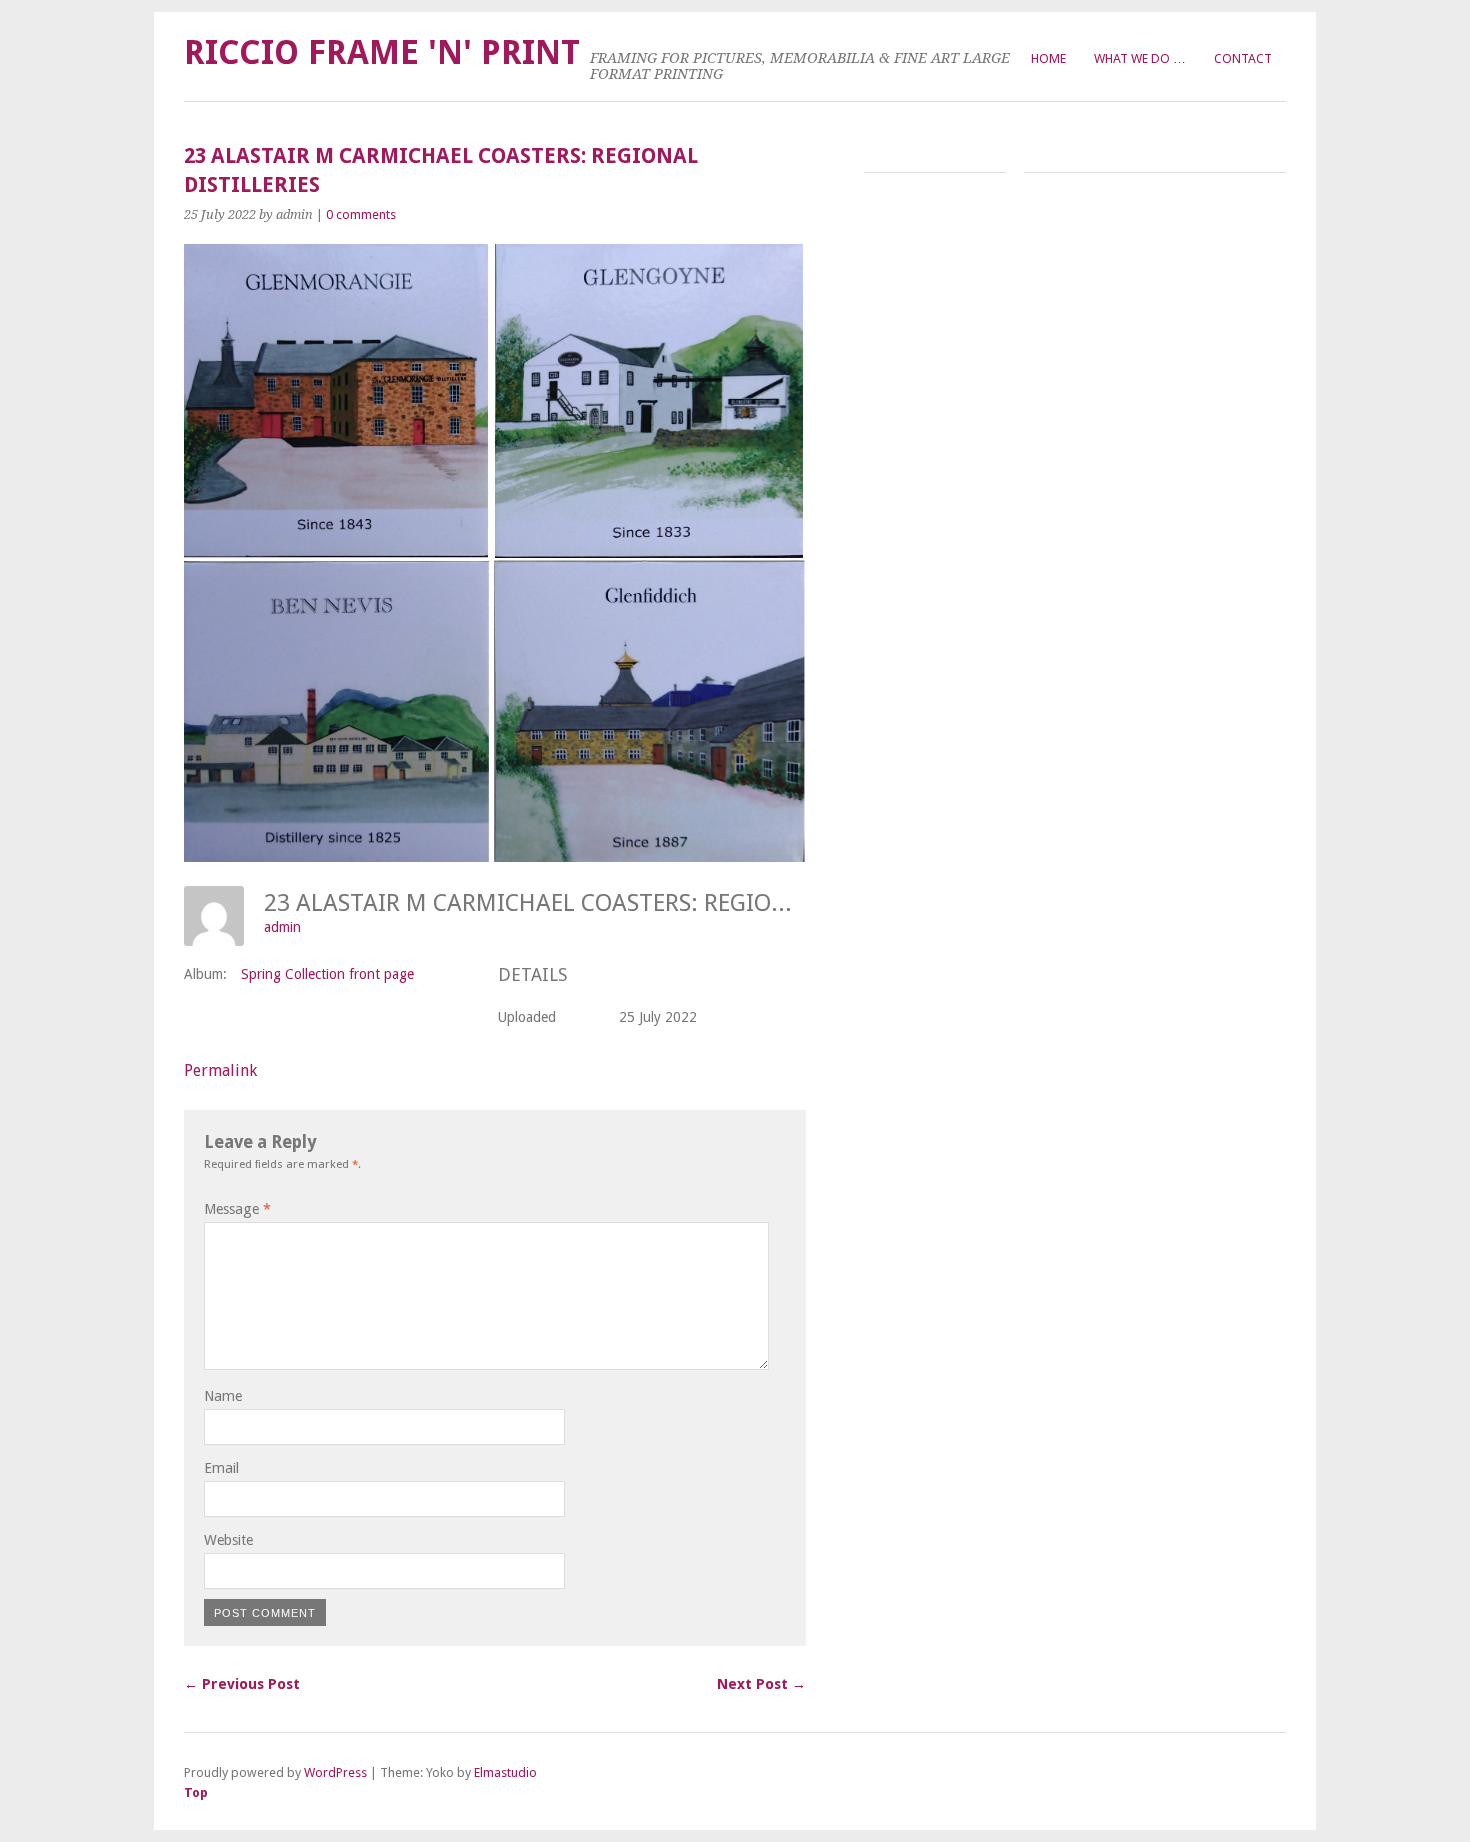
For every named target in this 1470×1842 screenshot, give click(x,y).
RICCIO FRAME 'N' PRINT (382, 52)
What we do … (1140, 58)
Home (1048, 58)
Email (221, 1468)
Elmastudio (505, 1772)
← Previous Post (242, 1684)
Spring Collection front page (327, 974)
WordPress (335, 1772)
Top (196, 1792)
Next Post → (761, 1684)
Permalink (220, 1070)
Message (237, 1209)
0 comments (361, 214)
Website (228, 1540)
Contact (1243, 58)
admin (282, 927)
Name (223, 1396)
